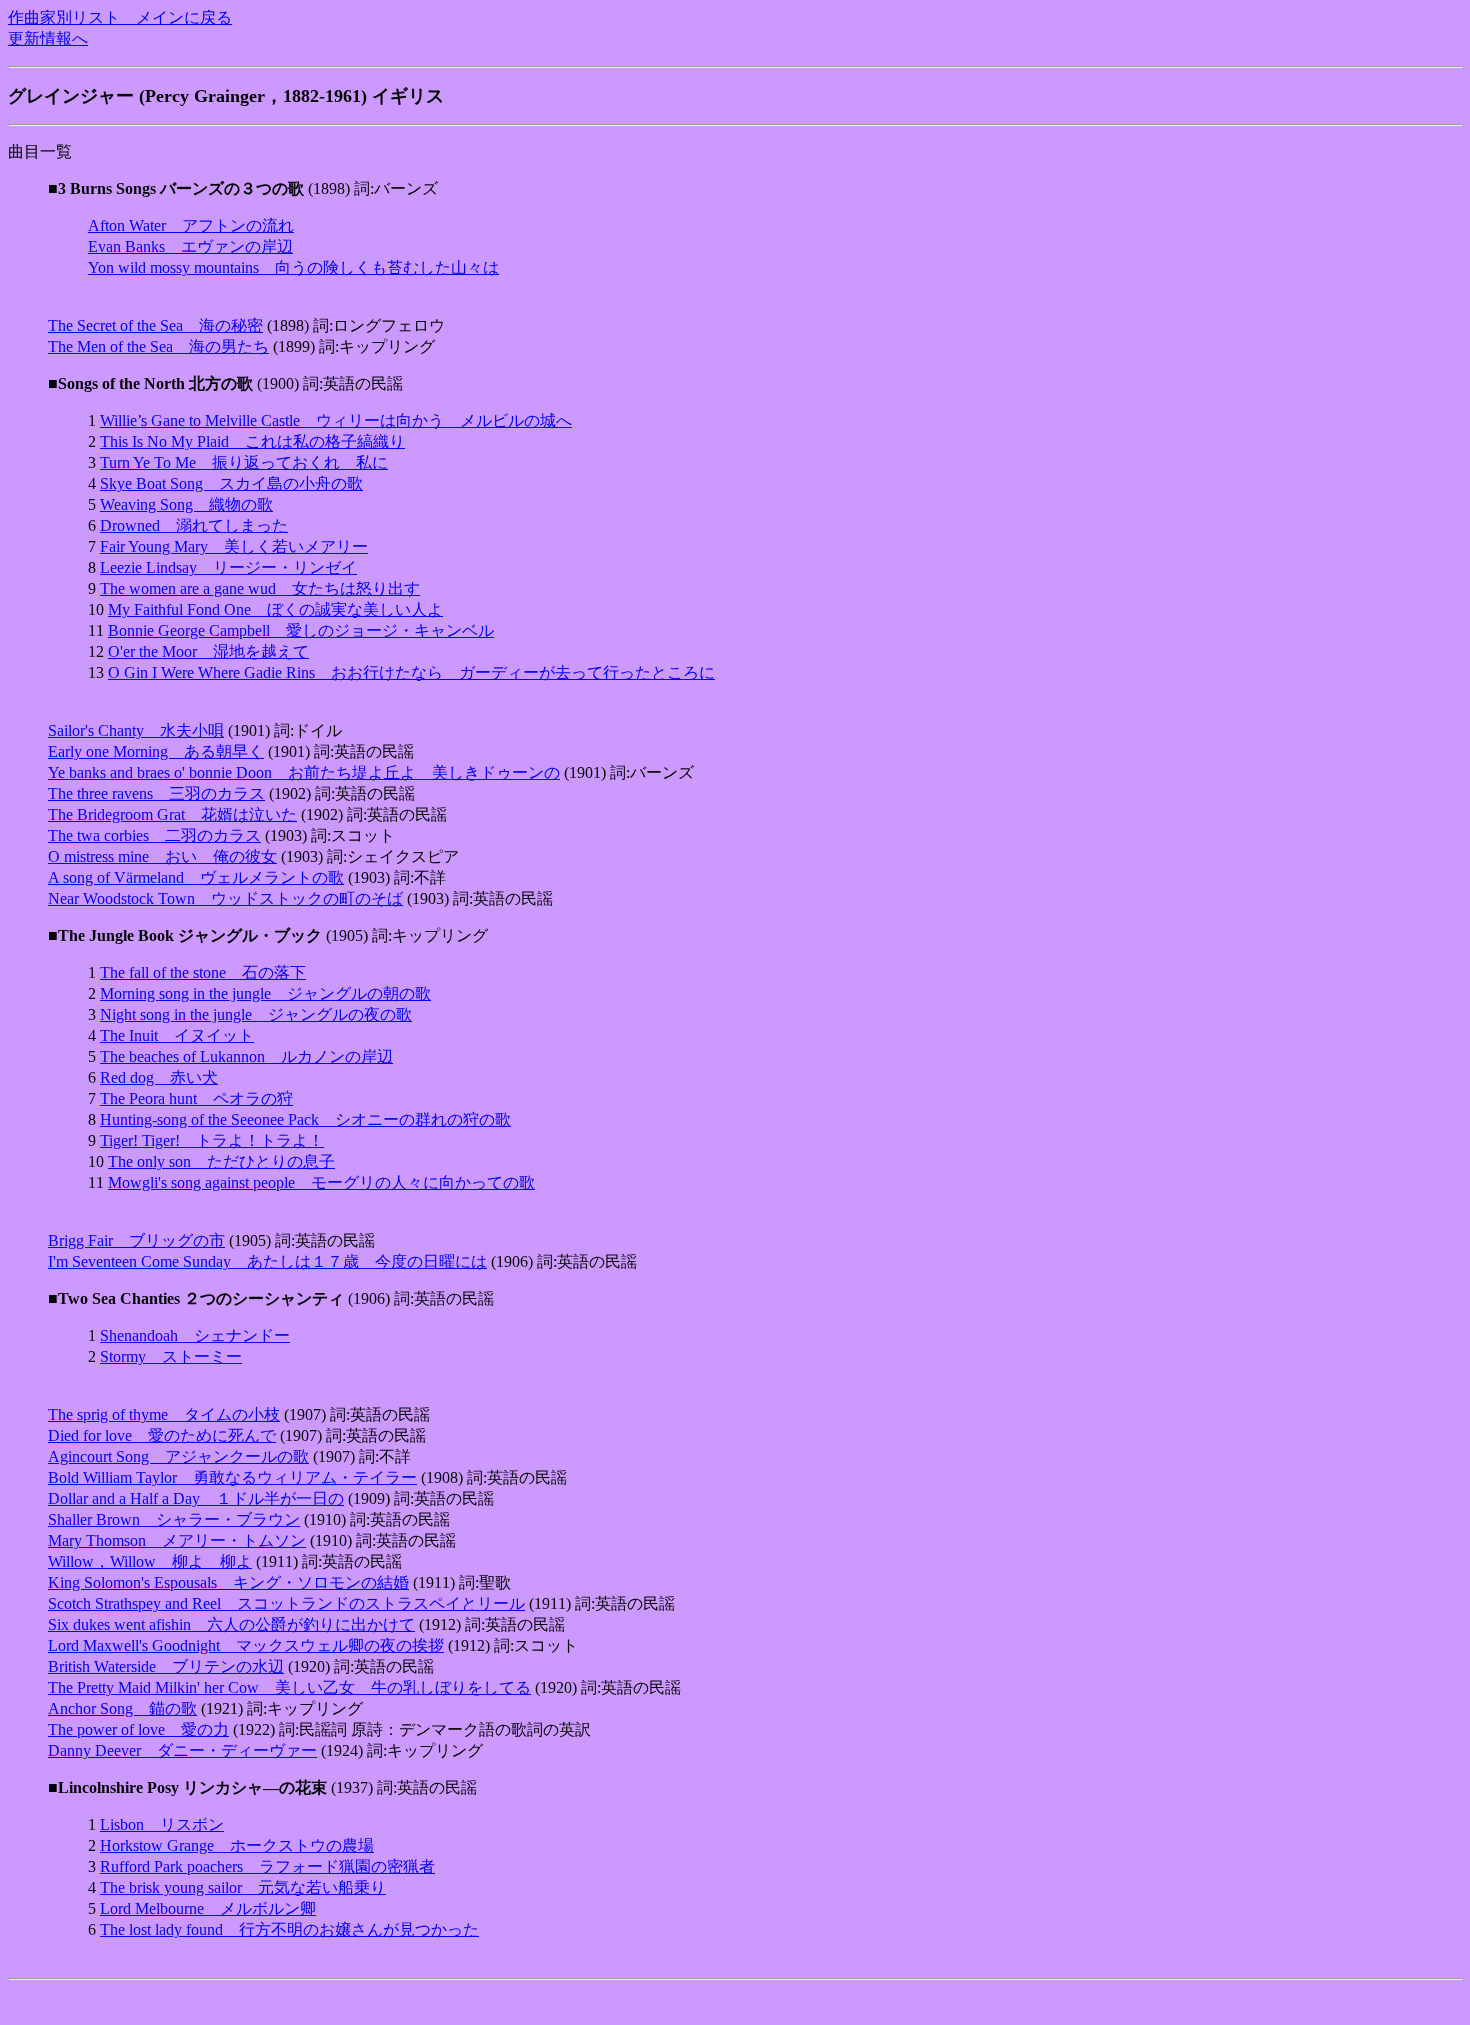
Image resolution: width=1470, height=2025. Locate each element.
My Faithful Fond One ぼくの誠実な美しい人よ (275, 609)
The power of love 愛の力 (138, 1729)
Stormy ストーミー (171, 1356)
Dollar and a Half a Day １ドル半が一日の (196, 1498)
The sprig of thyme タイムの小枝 (164, 1414)
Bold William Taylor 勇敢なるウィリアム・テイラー (232, 1477)
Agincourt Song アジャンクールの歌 (178, 1456)
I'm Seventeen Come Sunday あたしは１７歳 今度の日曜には (267, 1261)
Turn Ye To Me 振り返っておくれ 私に (244, 462)
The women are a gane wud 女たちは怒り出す (260, 588)
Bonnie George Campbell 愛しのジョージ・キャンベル (301, 630)
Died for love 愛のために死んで (162, 1435)
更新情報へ (48, 38)
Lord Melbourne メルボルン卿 (208, 1908)
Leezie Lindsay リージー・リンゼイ (228, 567)
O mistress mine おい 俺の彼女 (162, 856)
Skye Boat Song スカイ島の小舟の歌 (231, 483)
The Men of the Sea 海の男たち (158, 346)
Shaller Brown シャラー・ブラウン (174, 1519)
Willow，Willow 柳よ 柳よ (150, 1561)
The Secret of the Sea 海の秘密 (155, 325)
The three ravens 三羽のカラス (156, 793)
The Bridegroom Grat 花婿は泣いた (172, 814)
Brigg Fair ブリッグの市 (136, 1240)
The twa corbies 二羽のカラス (154, 835)
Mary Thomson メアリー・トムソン (177, 1540)
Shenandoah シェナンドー (195, 1335)
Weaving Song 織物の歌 (186, 504)
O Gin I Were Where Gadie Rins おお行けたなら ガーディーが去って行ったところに (411, 672)
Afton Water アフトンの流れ (191, 225)
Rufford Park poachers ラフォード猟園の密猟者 (267, 1866)
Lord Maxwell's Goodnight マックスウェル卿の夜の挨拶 (246, 1645)
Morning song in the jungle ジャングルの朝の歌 (265, 993)
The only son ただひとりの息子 (221, 1161)
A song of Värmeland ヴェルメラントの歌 (196, 877)
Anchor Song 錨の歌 (122, 1708)
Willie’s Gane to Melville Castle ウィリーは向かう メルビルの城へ (336, 420)
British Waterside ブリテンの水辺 (166, 1666)
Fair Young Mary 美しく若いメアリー (234, 546)
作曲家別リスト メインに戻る (120, 17)
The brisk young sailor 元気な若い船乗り (243, 1887)
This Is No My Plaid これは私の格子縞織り (252, 441)
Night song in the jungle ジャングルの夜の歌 (256, 1014)
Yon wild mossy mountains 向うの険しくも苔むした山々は (293, 267)
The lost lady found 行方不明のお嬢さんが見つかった (289, 1929)
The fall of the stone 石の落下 (203, 972)
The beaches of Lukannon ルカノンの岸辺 (246, 1056)
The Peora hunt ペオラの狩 (196, 1098)
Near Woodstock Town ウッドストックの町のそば (225, 898)
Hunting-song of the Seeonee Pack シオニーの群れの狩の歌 (305, 1119)
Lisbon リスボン (162, 1824)
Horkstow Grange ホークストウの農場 (237, 1845)
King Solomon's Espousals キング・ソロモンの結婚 (228, 1582)
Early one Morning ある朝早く (156, 751)
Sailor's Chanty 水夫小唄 (136, 730)
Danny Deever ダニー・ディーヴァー (182, 1750)
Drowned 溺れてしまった (194, 525)
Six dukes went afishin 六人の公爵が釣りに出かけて (231, 1624)
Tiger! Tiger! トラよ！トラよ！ (212, 1140)
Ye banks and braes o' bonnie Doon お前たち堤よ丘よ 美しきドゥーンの (304, 772)
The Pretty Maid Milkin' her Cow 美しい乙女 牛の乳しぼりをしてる (289, 1687)
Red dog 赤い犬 (159, 1077)
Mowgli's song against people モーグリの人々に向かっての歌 (321, 1182)
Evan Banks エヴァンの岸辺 (190, 246)
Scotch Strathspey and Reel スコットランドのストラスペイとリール (286, 1603)
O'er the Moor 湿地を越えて (208, 651)
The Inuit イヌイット (177, 1035)
